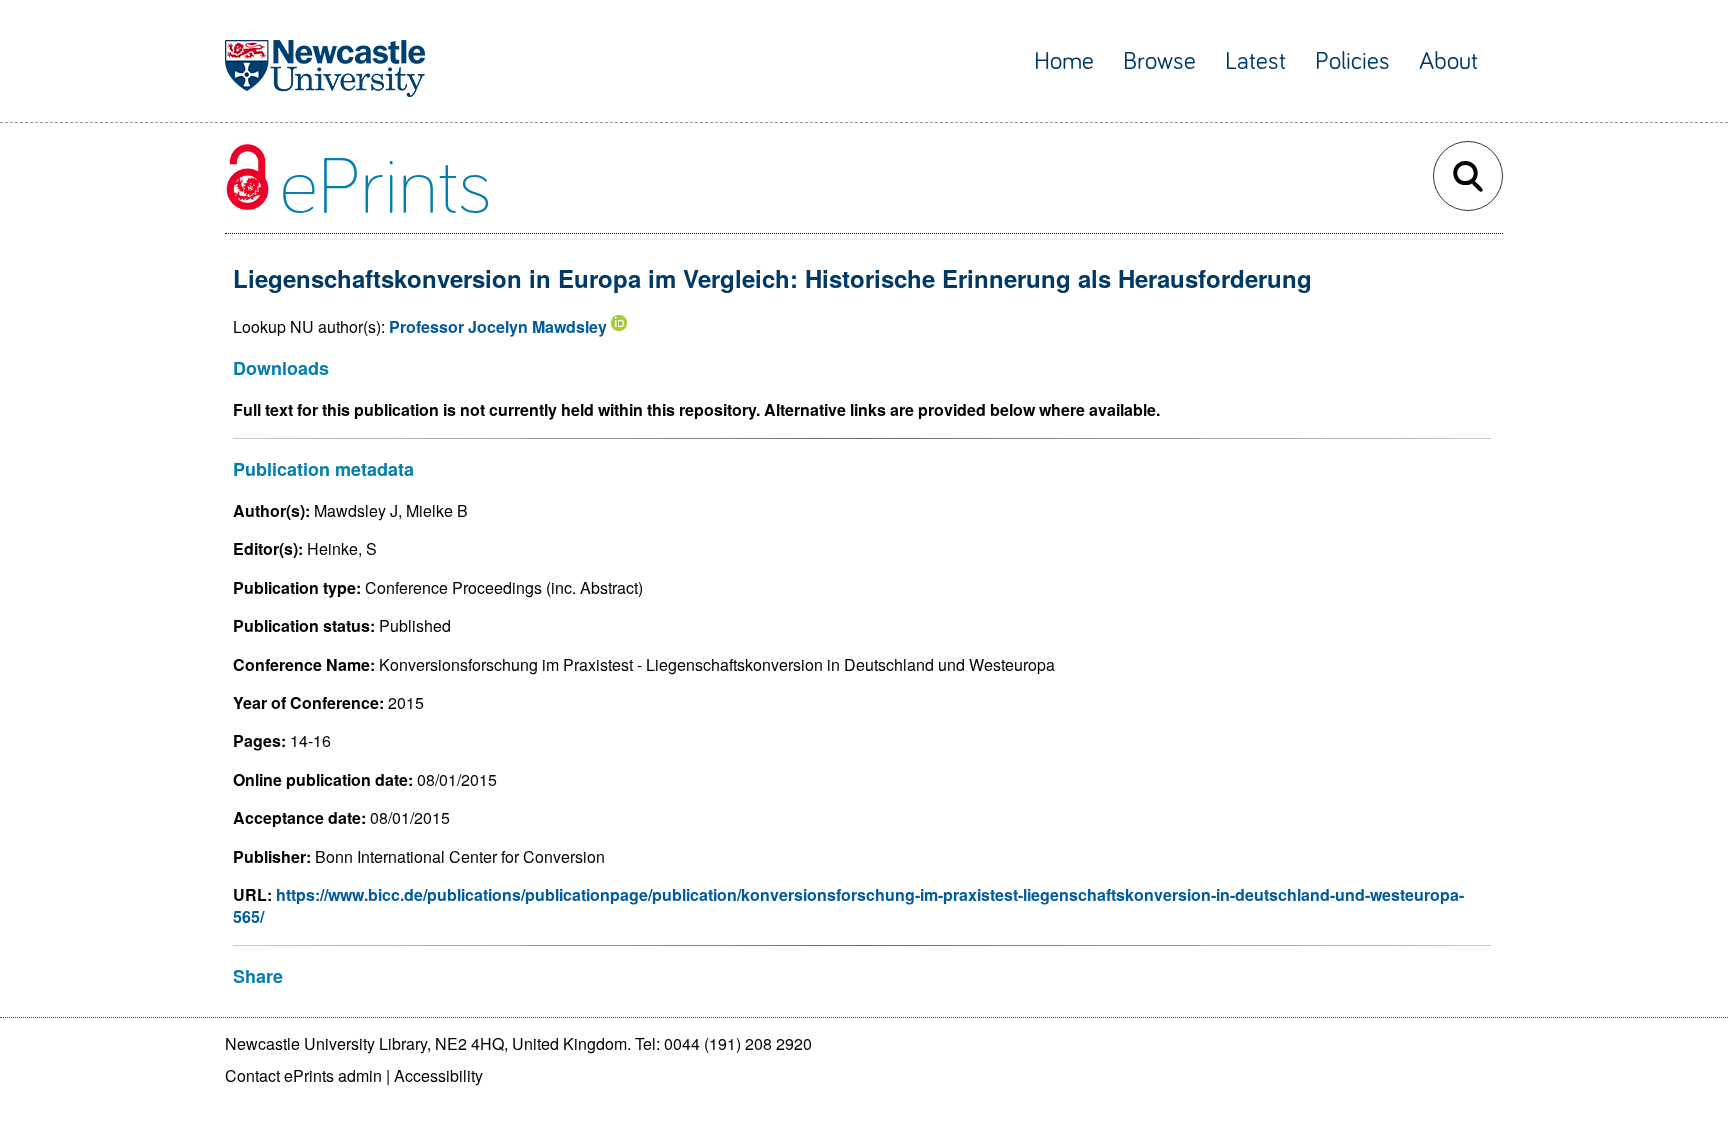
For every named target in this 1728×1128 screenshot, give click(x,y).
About (1448, 61)
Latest (1255, 61)
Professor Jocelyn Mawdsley (498, 326)
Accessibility (438, 1075)
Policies (1352, 61)
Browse (1159, 61)
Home (1064, 61)
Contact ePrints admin (303, 1075)
